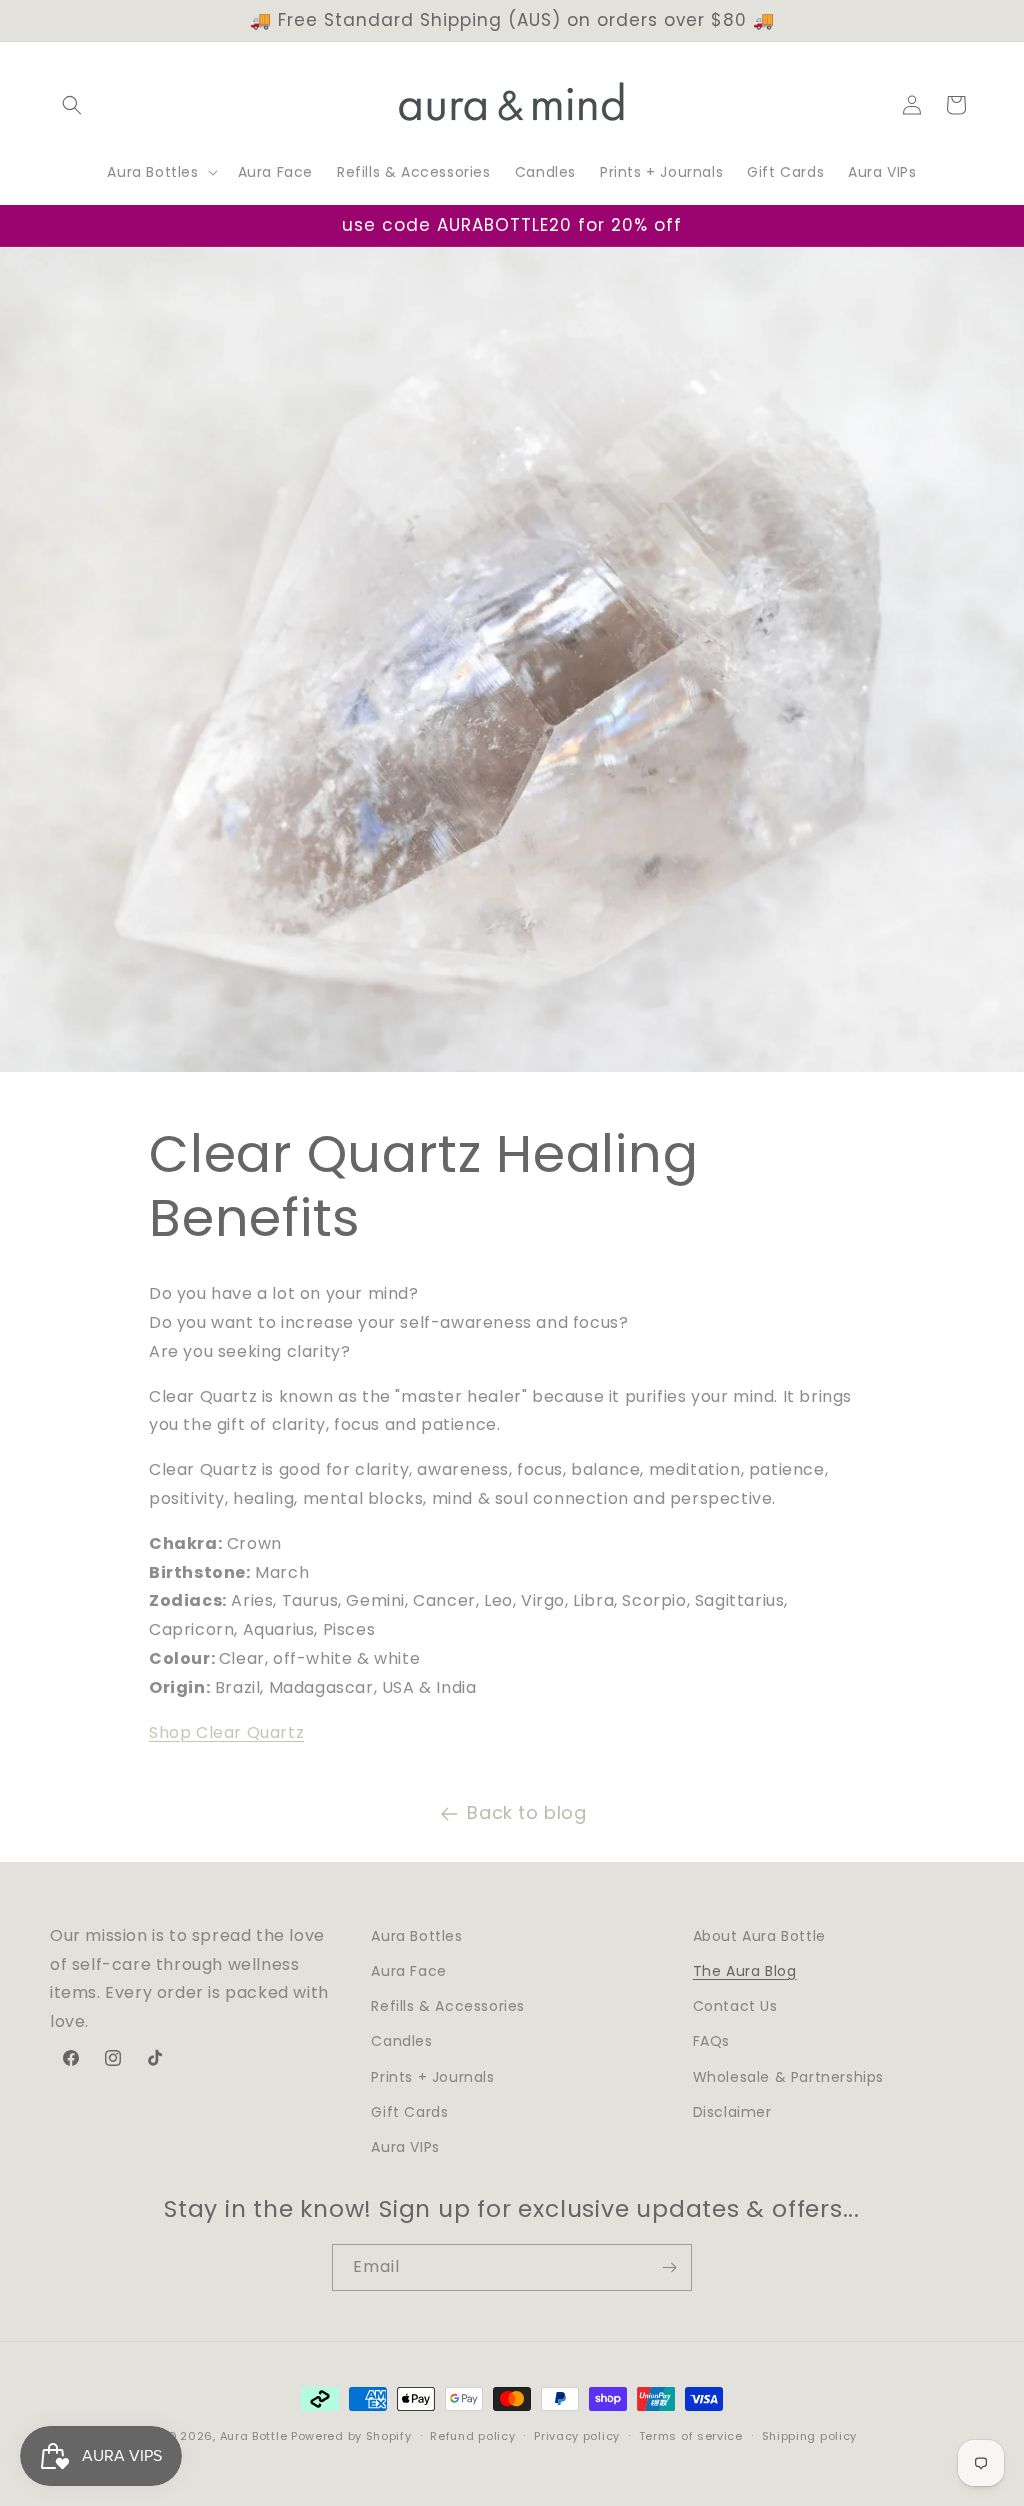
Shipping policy (810, 2436)
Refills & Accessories (448, 2006)
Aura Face (408, 1971)
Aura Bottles (416, 1936)
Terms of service (691, 2436)
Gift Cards (409, 2112)
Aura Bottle (254, 2436)
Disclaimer (732, 2112)
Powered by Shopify (351, 2436)
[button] (72, 105)
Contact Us (735, 2006)
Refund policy (472, 2436)
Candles (401, 2041)
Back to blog (526, 1812)
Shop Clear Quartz (226, 1732)
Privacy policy (577, 2436)
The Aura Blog (745, 1971)
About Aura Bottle (759, 1936)
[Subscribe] (669, 2267)
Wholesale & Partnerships (788, 2077)
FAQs (711, 2041)
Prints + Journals (432, 2077)
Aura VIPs (405, 2147)
